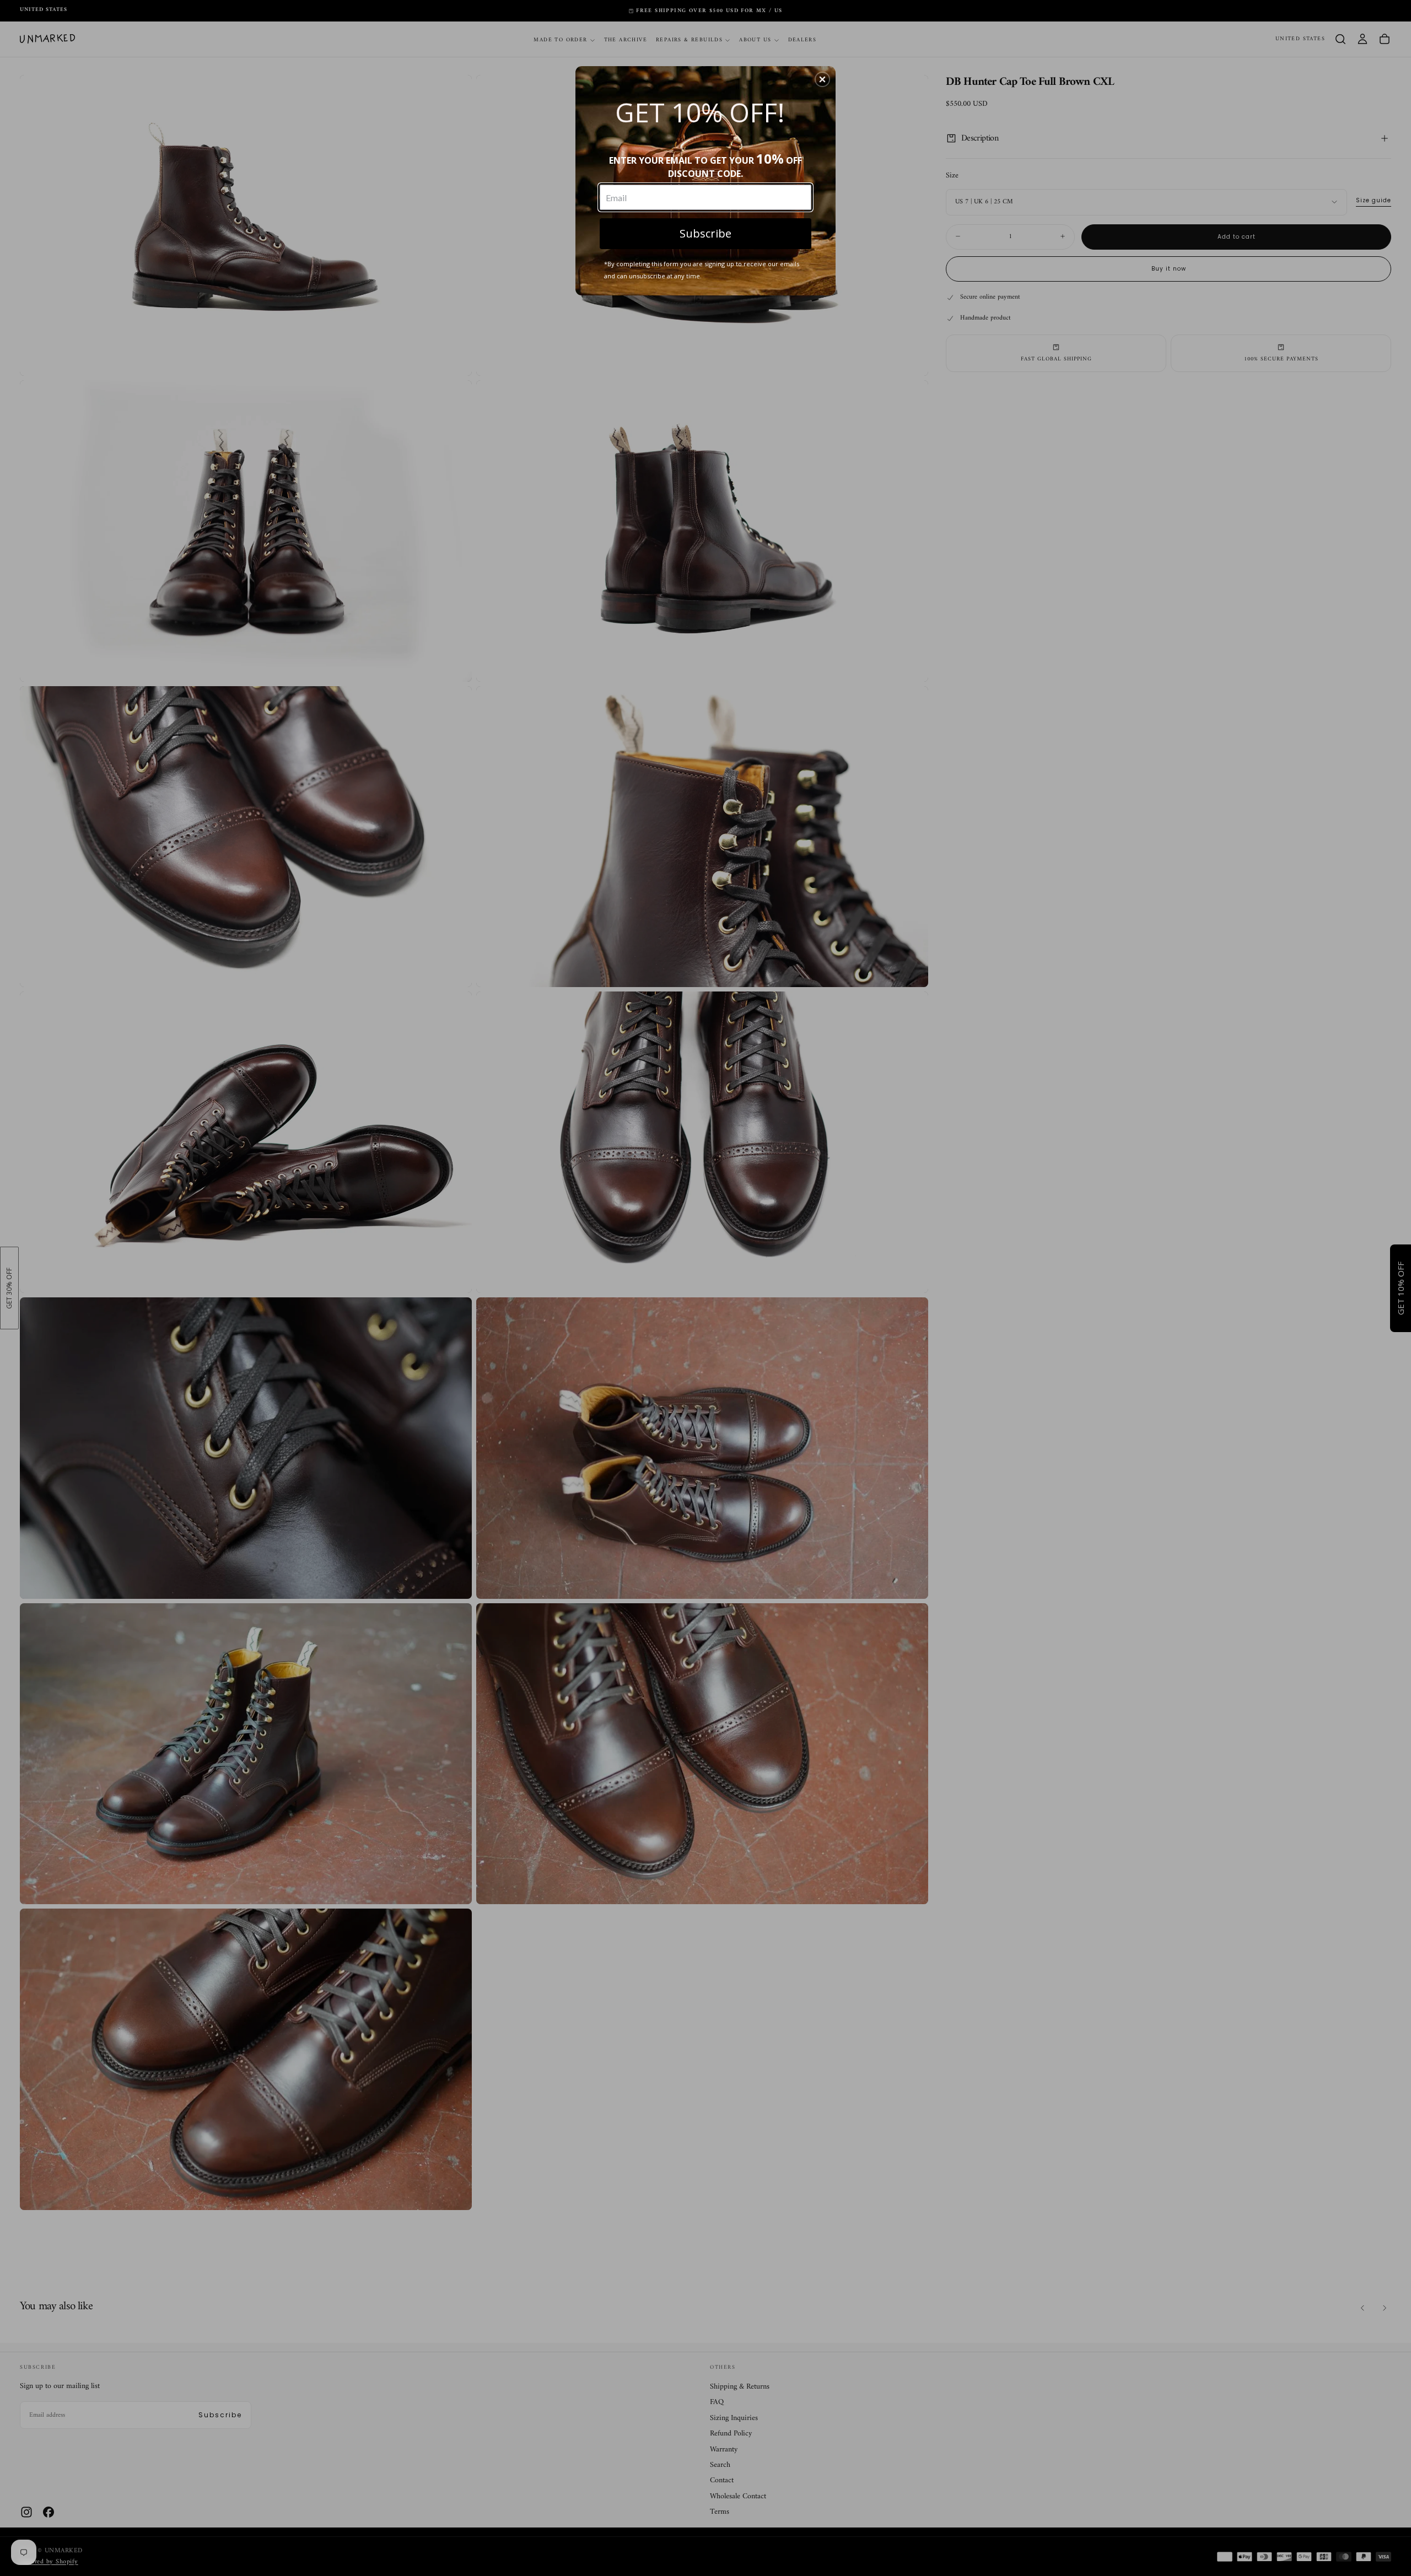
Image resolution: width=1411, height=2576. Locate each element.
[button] (822, 79)
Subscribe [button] (705, 233)
